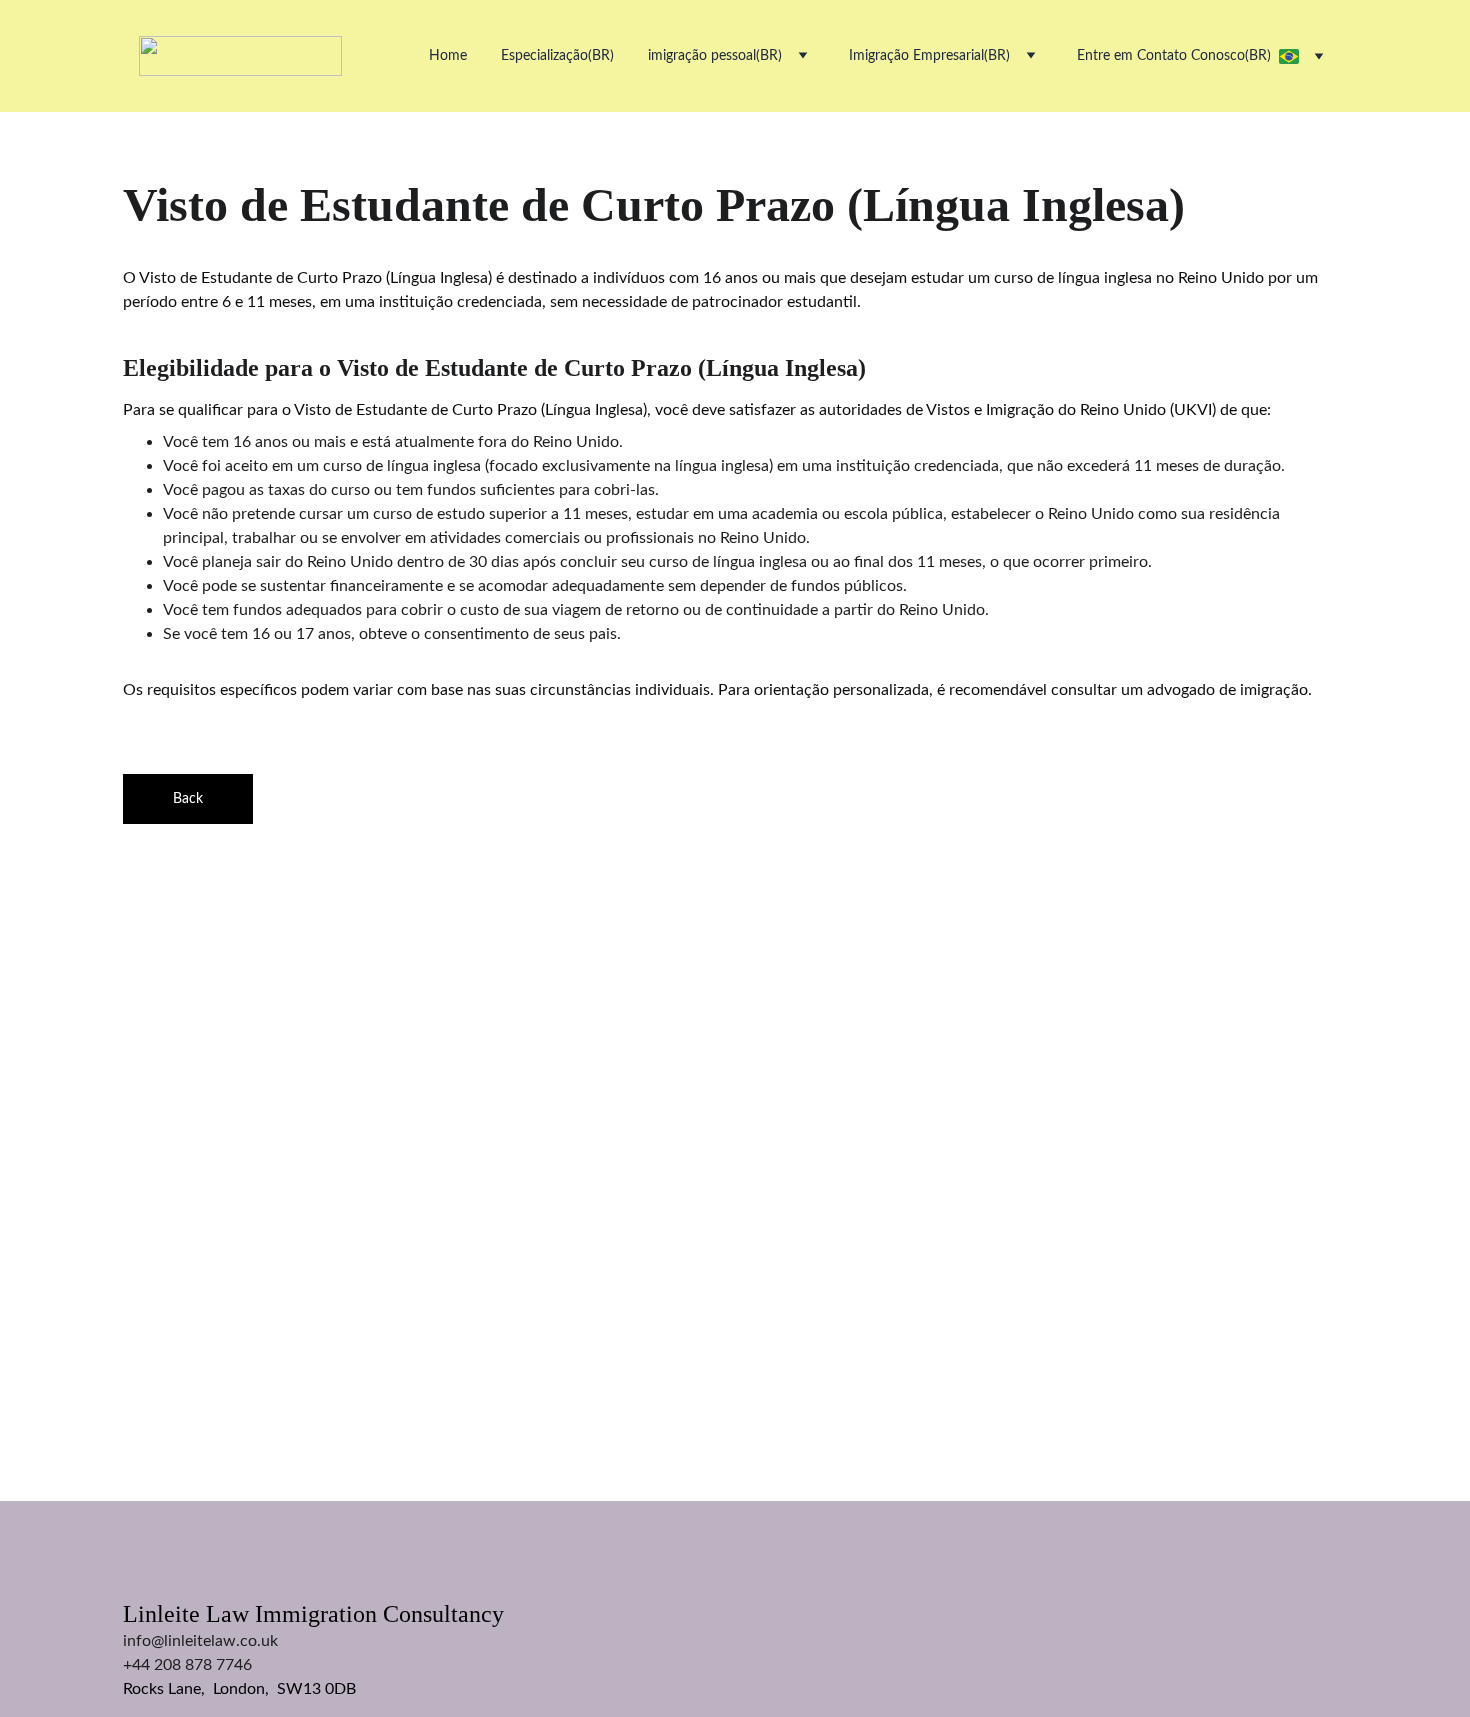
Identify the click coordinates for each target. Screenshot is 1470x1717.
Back (188, 799)
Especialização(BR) (557, 56)
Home (448, 56)
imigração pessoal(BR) (715, 56)
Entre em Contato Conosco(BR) (1174, 56)
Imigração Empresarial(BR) (929, 56)
